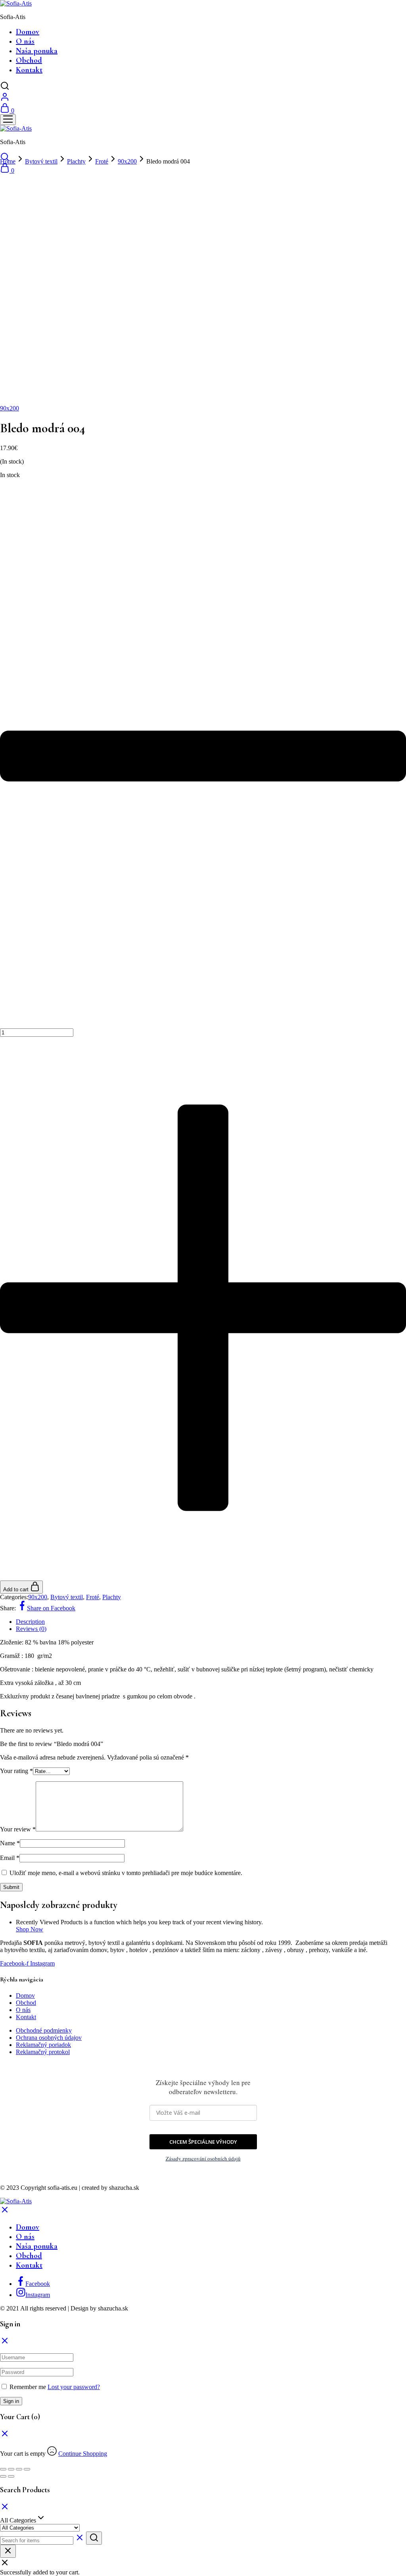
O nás (25, 41)
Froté (102, 161)
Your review (18, 1829)
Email (10, 1858)
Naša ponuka (37, 51)
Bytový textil (41, 161)
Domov (28, 32)
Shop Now (30, 1929)
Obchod (29, 60)
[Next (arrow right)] (11, 2476)
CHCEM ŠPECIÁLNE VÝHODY (203, 2142)
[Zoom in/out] (27, 2469)
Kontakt (29, 70)
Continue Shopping (83, 2454)
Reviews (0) (31, 1629)
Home (8, 161)
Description (30, 1622)
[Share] (11, 2469)
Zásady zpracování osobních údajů (203, 2158)
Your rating (16, 1771)
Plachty (76, 161)
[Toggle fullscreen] (19, 2469)
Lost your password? (74, 2387)
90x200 (127, 161)
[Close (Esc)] (3, 2469)
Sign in (11, 2401)
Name (10, 1843)
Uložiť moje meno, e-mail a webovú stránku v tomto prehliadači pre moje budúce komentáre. (126, 1873)
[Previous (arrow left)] (3, 2476)
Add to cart (17, 1589)
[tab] (211, 1622)
